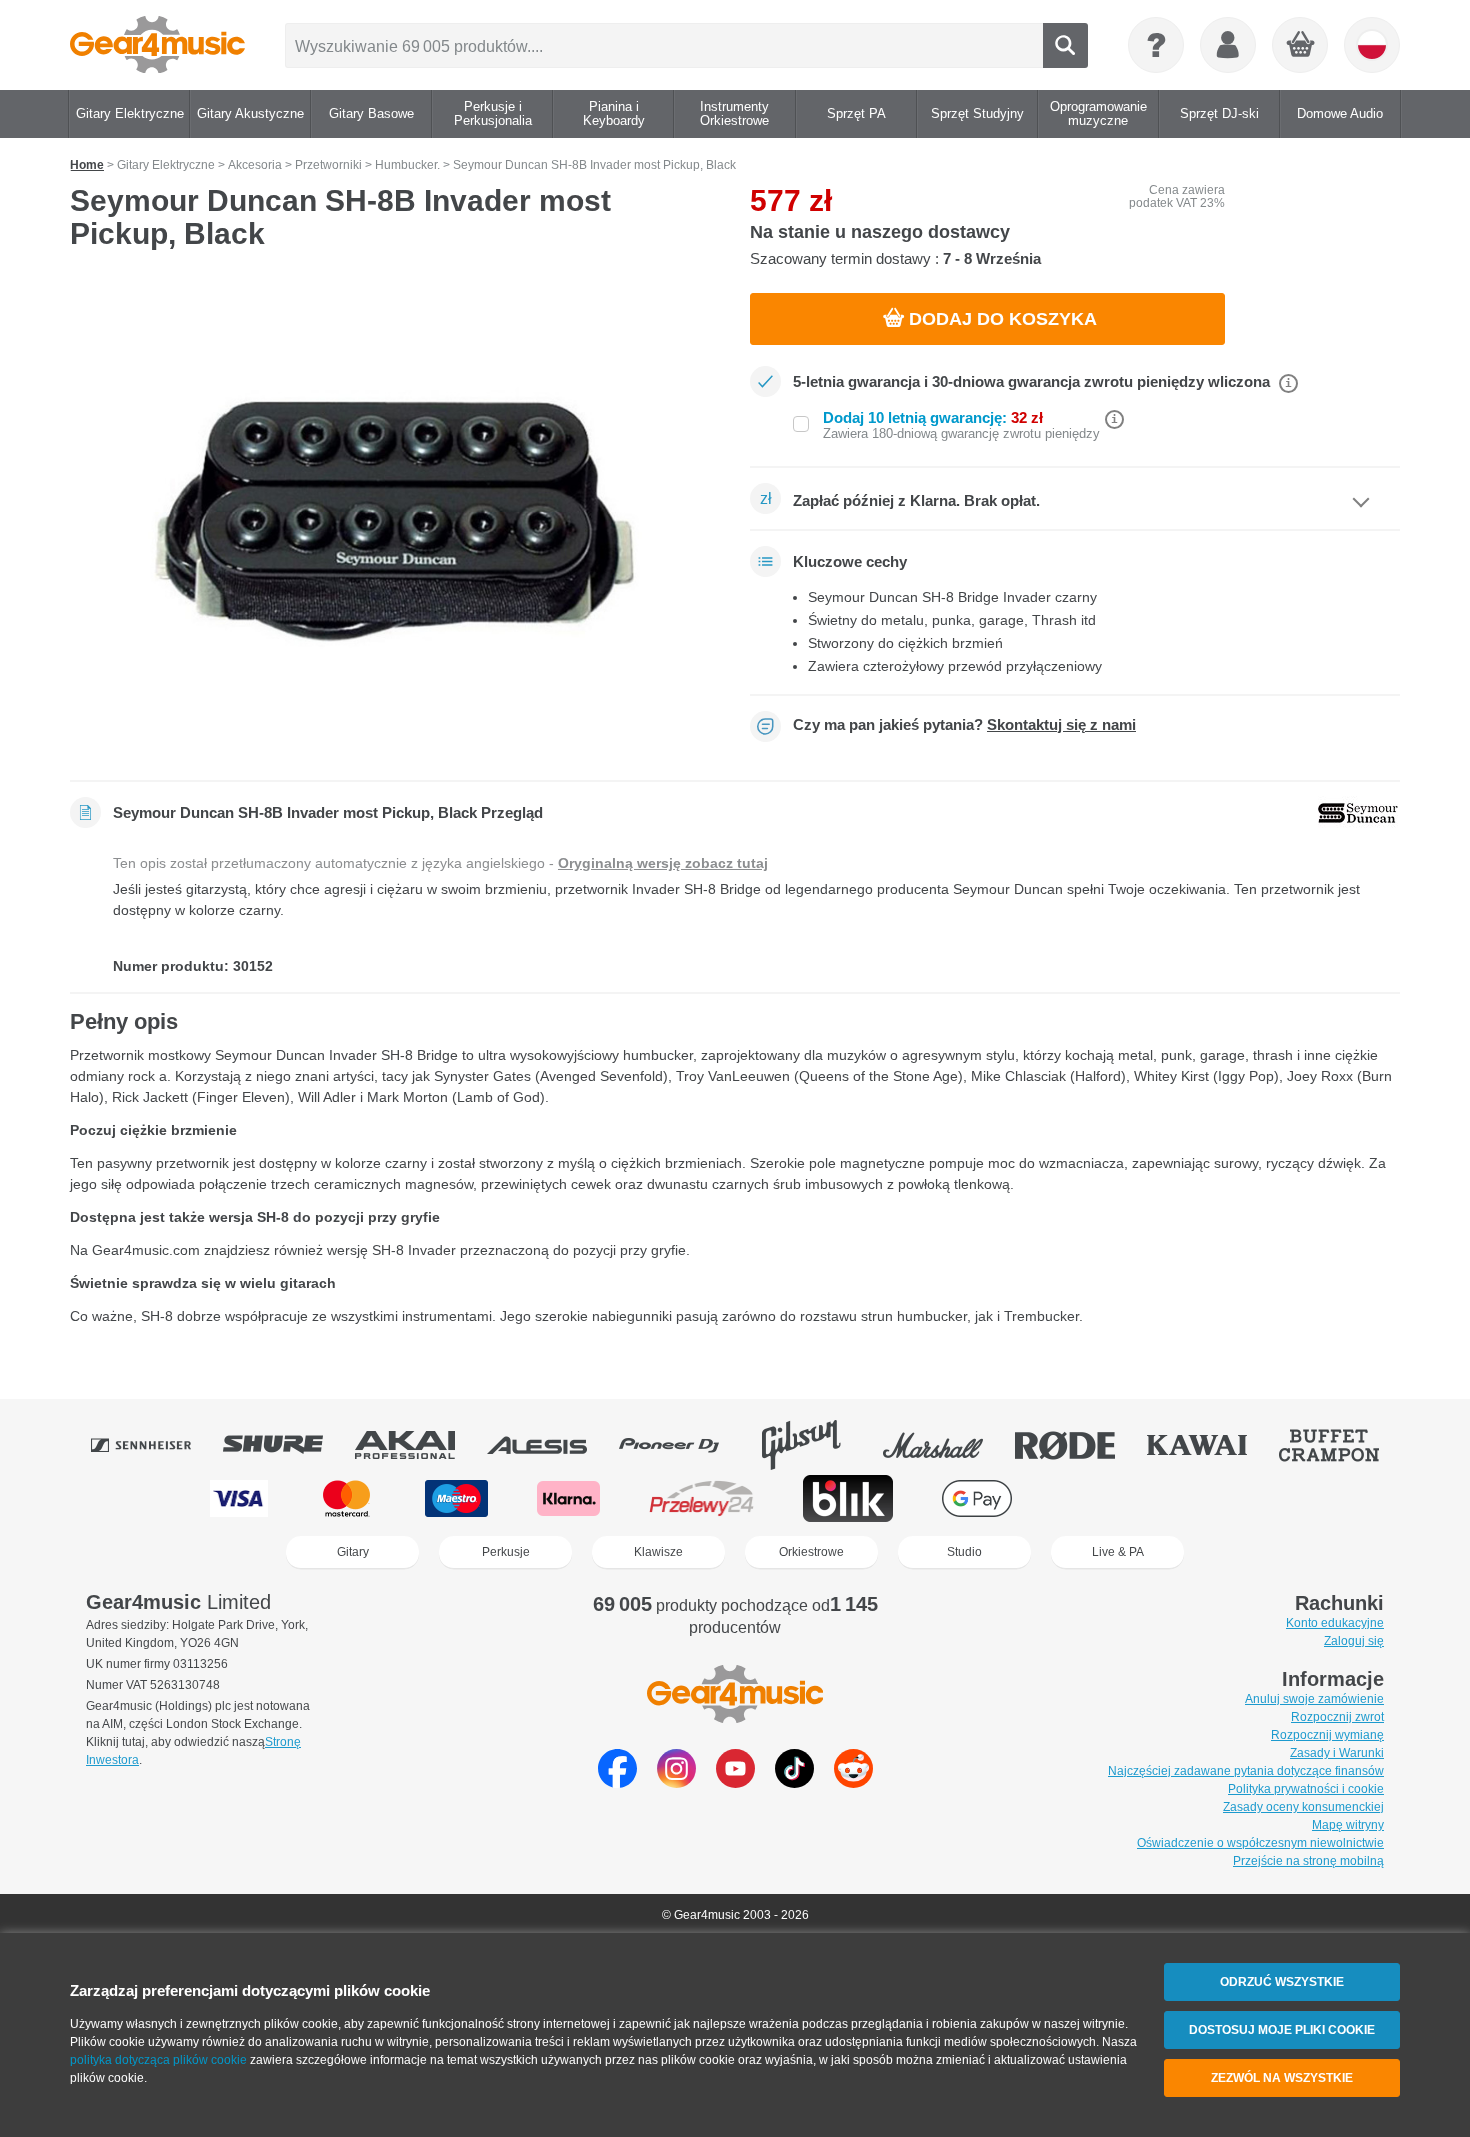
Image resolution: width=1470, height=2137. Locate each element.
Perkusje (506, 1552)
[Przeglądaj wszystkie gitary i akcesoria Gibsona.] (815, 1445)
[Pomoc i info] (1156, 45)
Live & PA (1118, 1552)
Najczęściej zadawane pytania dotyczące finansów (1246, 1771)
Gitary (353, 1552)
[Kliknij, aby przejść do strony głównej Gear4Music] (157, 45)
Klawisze (658, 1552)
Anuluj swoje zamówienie (1314, 1699)
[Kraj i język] (1372, 45)
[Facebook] (617, 1782)
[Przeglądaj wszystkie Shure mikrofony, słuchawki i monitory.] (287, 1445)
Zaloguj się (1354, 1641)
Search (1065, 45)
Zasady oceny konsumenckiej (1303, 1807)
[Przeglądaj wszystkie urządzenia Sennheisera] (155, 1445)
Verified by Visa (1227, 1498)
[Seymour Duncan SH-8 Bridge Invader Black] (395, 522)
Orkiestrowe (811, 1552)
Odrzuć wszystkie (1282, 1982)
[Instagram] (676, 1782)
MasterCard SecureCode (1102, 1498)
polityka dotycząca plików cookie (158, 2060)
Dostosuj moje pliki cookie (1282, 2030)
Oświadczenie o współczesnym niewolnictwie (1260, 1843)
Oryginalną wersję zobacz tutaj (663, 863)
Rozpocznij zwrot (1337, 1717)
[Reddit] (853, 1782)
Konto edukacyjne (1335, 1623)
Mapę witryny (1348, 1825)
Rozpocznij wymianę (1327, 1735)
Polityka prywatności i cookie (1306, 1789)
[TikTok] (794, 1782)
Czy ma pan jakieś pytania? (964, 725)
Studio (964, 1552)
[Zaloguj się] (1228, 45)
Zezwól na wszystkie (1282, 2078)
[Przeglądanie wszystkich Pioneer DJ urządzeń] (683, 1445)
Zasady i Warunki (1337, 1753)
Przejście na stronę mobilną (1308, 1861)
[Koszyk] (1301, 46)
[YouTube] (735, 1782)
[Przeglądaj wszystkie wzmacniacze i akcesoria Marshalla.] (947, 1445)
